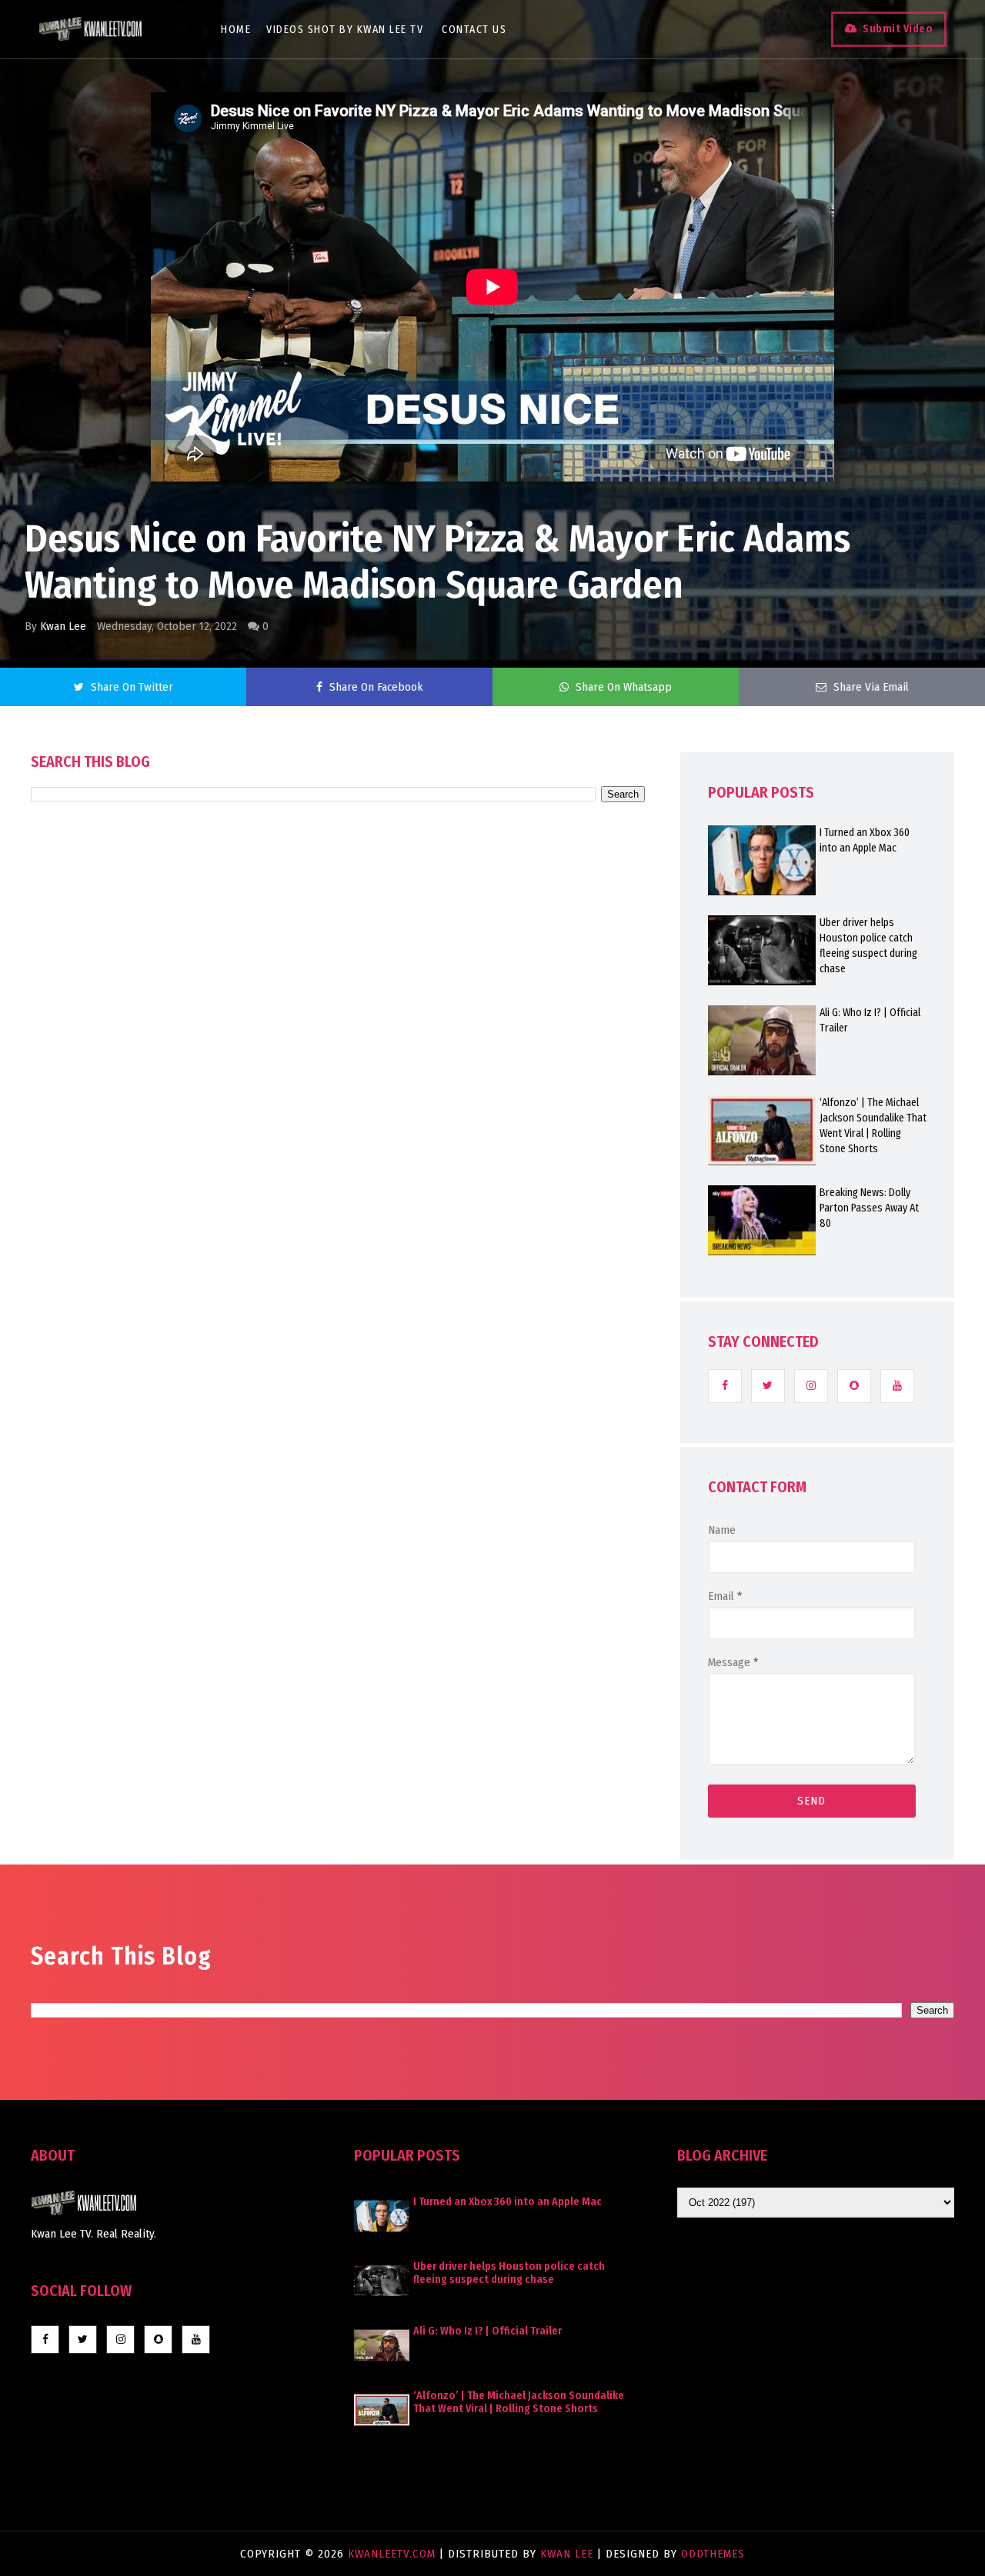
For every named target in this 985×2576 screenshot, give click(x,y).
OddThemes (713, 2554)
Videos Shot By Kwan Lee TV (345, 30)
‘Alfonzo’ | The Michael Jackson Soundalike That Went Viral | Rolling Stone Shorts (873, 1126)
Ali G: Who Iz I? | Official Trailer (870, 1020)
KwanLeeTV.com (394, 2554)
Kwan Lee (63, 626)
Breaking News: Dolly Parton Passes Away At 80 (869, 1208)
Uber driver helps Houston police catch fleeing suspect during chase (868, 946)
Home (236, 30)
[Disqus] (338, 1240)
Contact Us (474, 30)
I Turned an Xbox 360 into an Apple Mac (865, 840)
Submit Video (898, 29)
